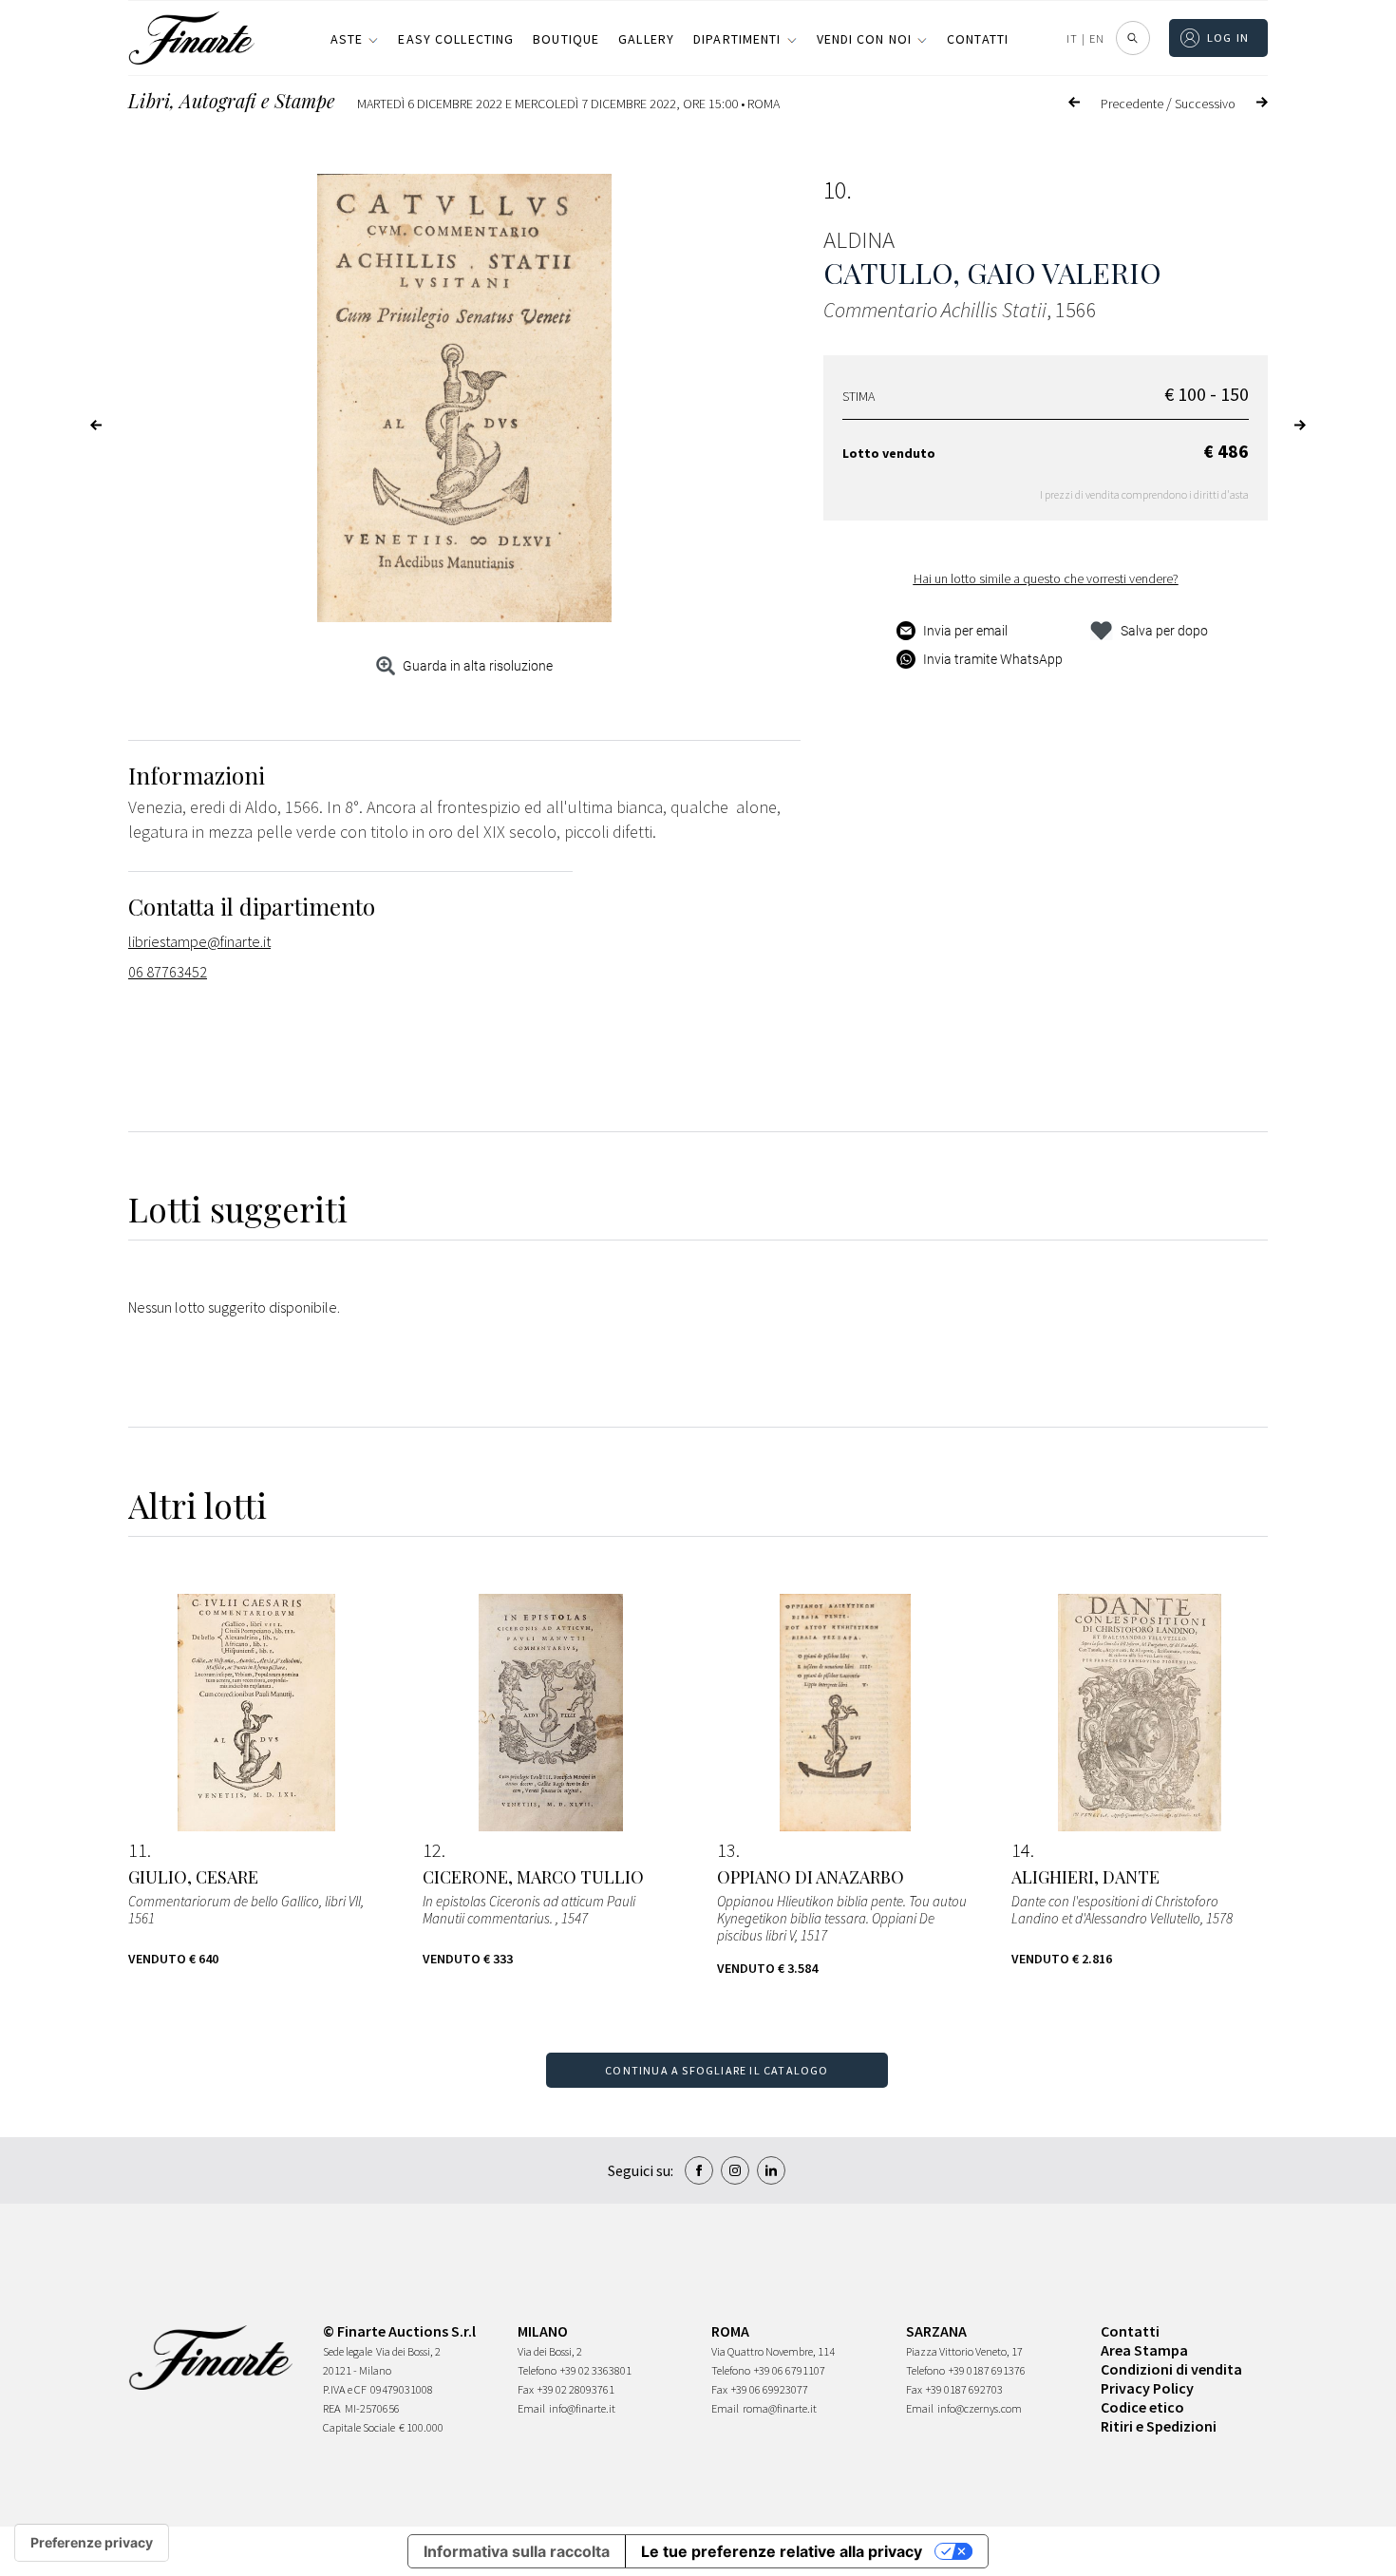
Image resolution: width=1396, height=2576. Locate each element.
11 (138, 1850)
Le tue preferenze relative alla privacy (782, 2551)
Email (531, 2408)
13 (726, 1850)
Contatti (978, 39)
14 (1021, 1850)
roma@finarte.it (780, 2408)
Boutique (566, 39)
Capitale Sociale (359, 2427)
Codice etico (1142, 2407)
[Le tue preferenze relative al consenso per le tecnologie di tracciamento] (92, 2543)
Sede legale (348, 2351)
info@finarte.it (582, 2408)
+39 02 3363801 (596, 2370)
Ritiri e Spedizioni (1159, 2426)
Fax (526, 2389)
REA (332, 2408)
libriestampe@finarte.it (199, 941)
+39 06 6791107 (790, 2370)
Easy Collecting (456, 39)
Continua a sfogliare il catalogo (717, 2070)
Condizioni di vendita (1171, 2369)
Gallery (646, 39)
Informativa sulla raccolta (517, 2551)
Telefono (537, 2370)
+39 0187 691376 (987, 2370)
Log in (1228, 38)
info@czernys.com (980, 2408)
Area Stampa (1144, 2350)
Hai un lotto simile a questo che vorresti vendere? (1046, 578)
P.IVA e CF (345, 2389)
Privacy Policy (1147, 2388)
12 (432, 1850)
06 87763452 (168, 972)
